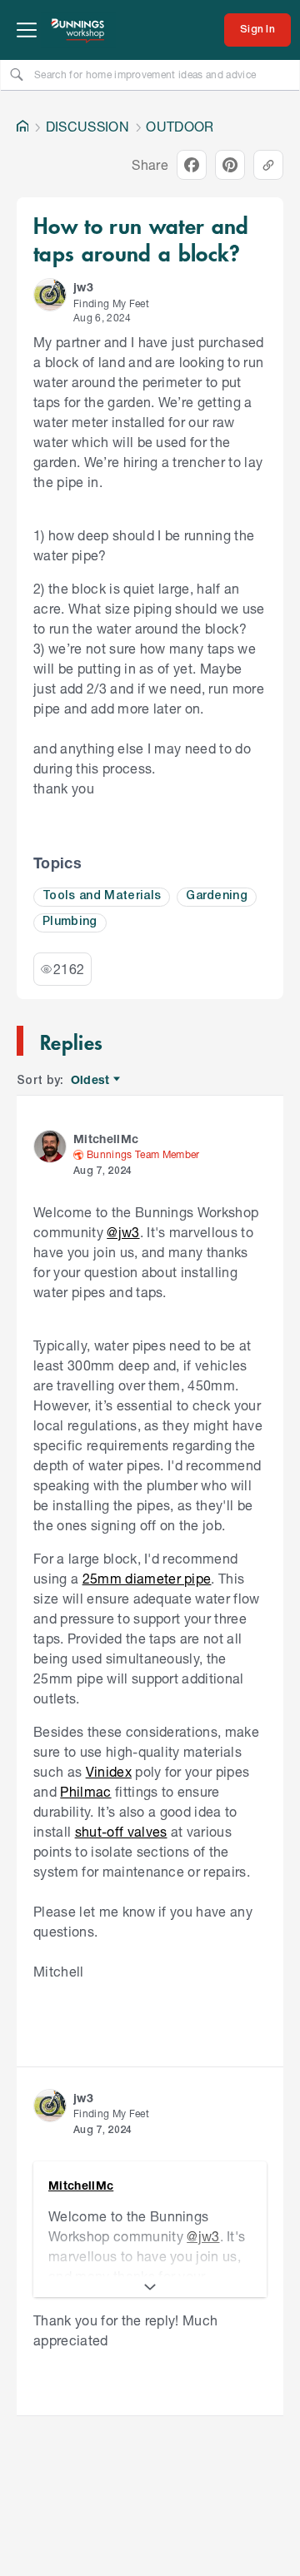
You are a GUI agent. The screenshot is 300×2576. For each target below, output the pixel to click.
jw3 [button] (83, 287)
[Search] (17, 74)
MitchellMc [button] (106, 1139)
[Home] (22, 127)
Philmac (85, 1791)
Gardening (217, 896)
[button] (50, 295)
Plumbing (70, 922)
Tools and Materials (102, 896)
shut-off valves (121, 1831)
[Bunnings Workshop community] (78, 30)
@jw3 (123, 1232)
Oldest (91, 1080)
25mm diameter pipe (147, 1578)
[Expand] (150, 2287)
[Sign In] (257, 30)
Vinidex (109, 1771)
